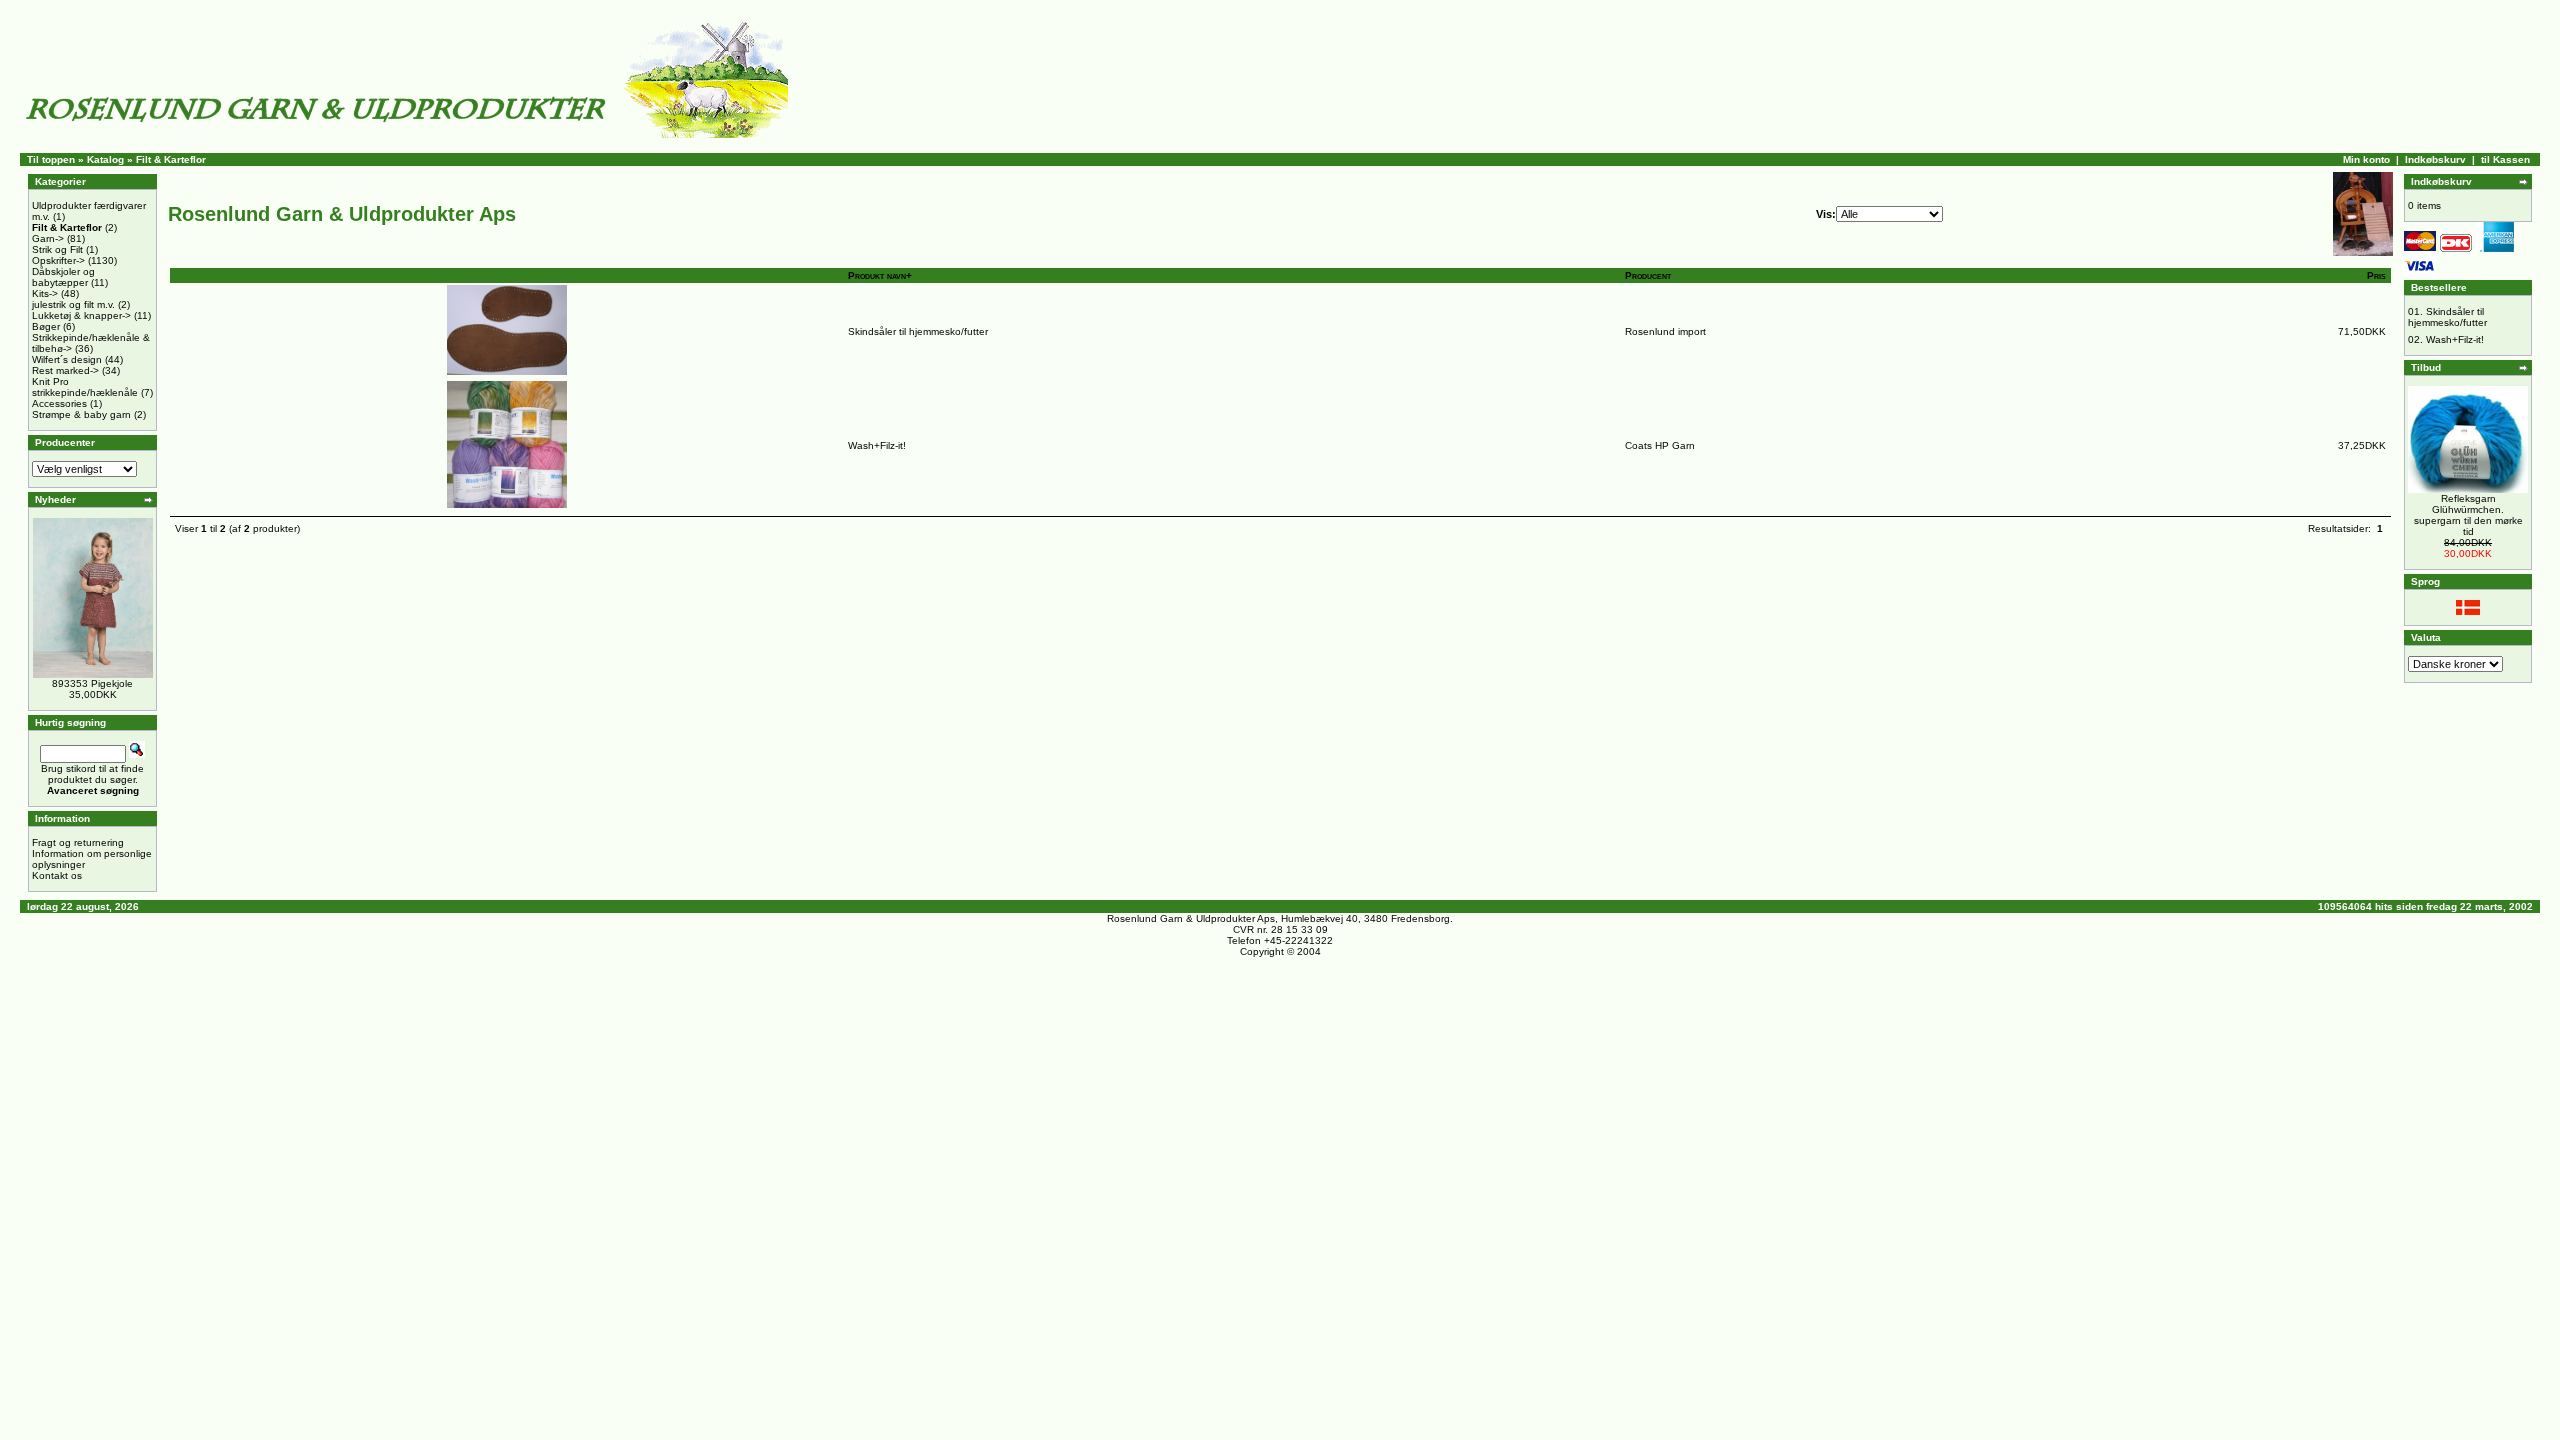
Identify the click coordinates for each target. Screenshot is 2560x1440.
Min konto (2366, 159)
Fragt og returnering (78, 842)
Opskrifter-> (58, 260)
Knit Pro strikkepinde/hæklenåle (85, 387)
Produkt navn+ (880, 275)
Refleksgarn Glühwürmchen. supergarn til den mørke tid (2468, 515)
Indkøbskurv (2435, 159)
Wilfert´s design (67, 359)
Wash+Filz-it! (877, 445)
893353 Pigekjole (92, 683)
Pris (2376, 275)
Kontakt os (57, 875)
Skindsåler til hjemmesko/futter (918, 331)
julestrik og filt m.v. (73, 304)
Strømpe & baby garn (81, 414)
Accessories (59, 403)
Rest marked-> (65, 370)
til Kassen (2505, 159)
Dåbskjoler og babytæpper (63, 277)
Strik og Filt (57, 249)
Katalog (105, 159)
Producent (1648, 275)
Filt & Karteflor (171, 159)
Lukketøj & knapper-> (81, 315)
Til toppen (51, 159)
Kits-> (45, 293)
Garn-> (48, 238)
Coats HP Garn (1660, 445)
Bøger (46, 326)
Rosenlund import (1665, 331)
